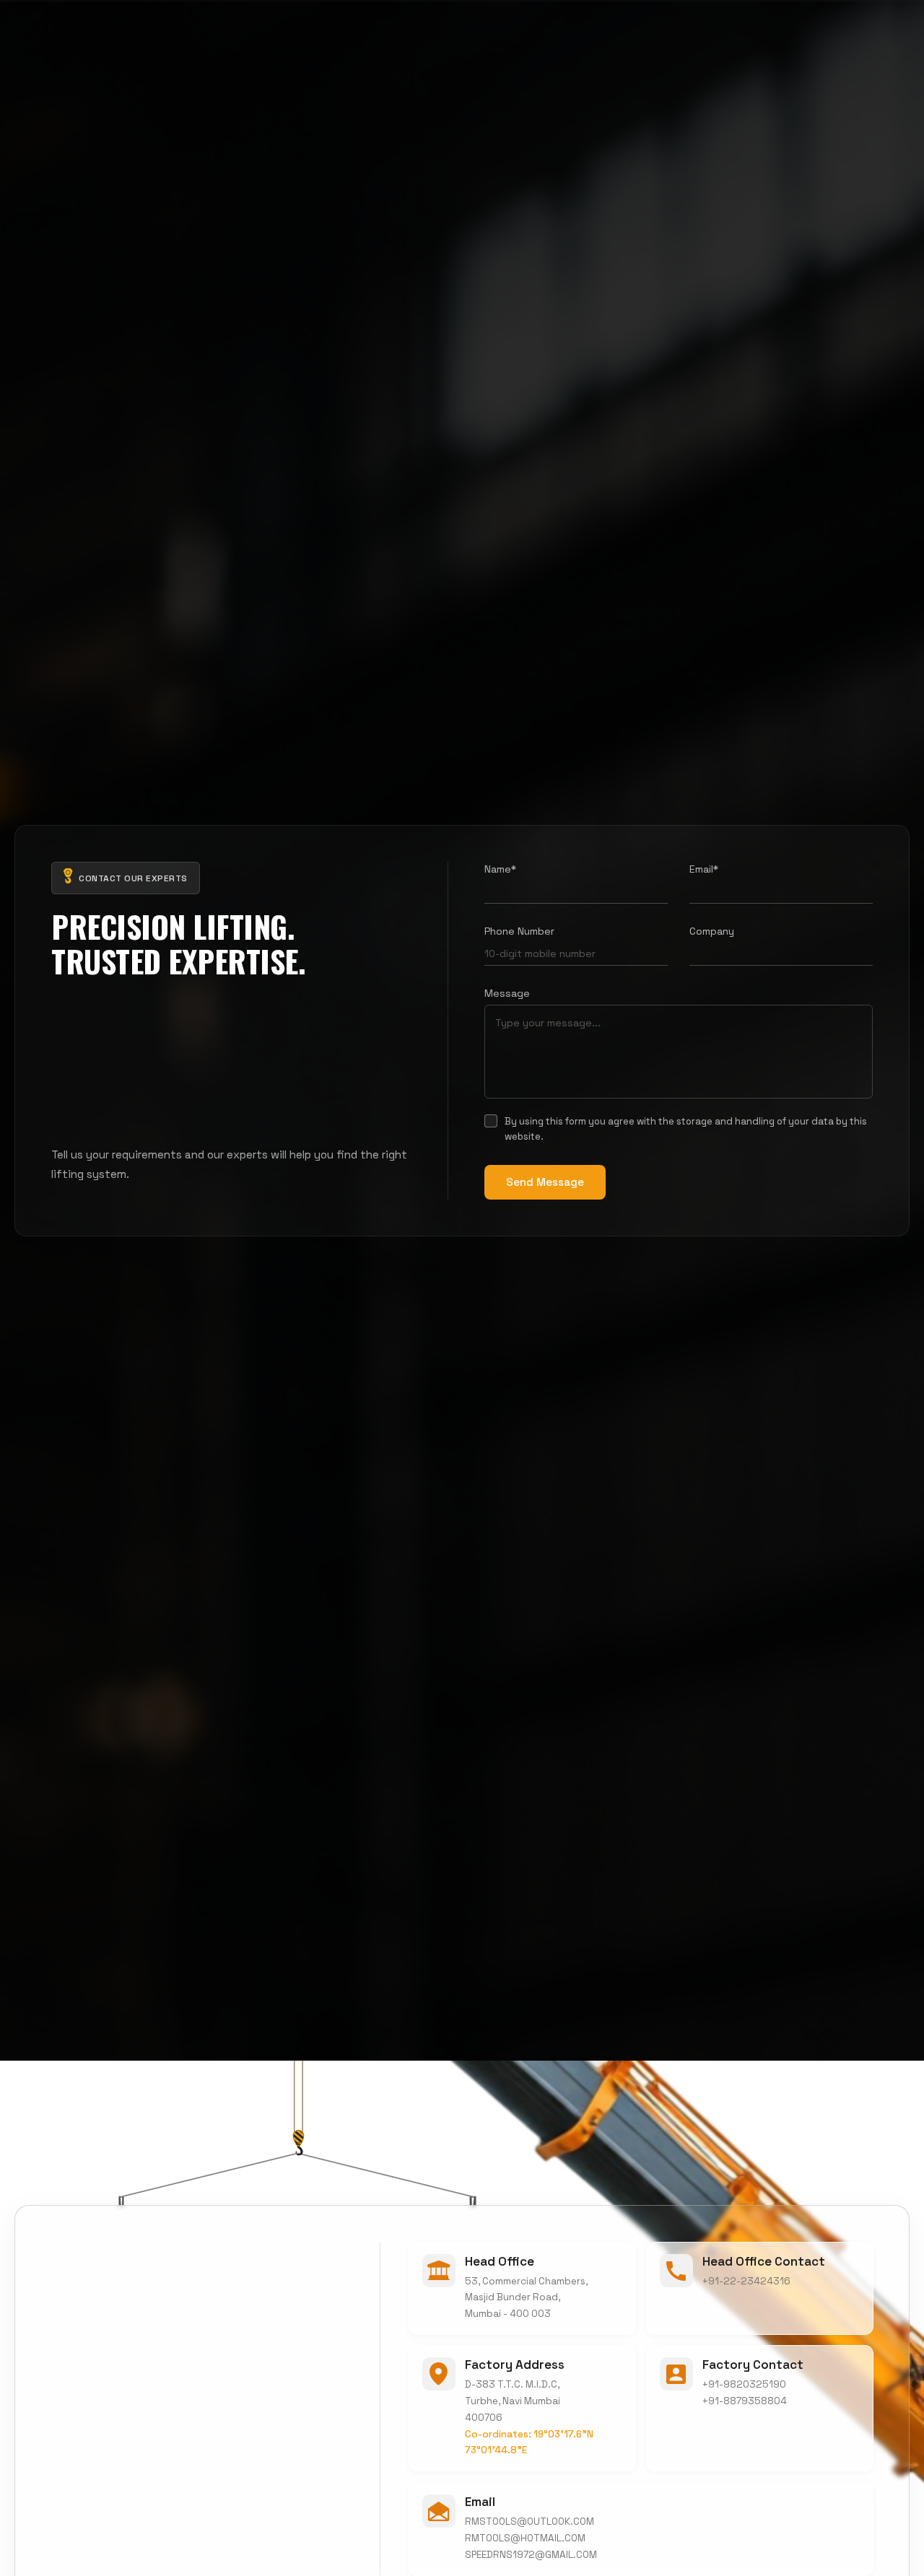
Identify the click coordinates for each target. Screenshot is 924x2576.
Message (507, 993)
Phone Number (519, 931)
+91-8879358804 (745, 2401)
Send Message (545, 1181)
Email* (704, 869)
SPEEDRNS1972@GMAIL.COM (531, 2554)
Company (712, 931)
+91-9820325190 (744, 2384)
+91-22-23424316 (746, 2281)
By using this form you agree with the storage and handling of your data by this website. (686, 1129)
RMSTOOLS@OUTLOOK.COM (529, 2521)
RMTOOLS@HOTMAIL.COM (525, 2537)
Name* (500, 869)
